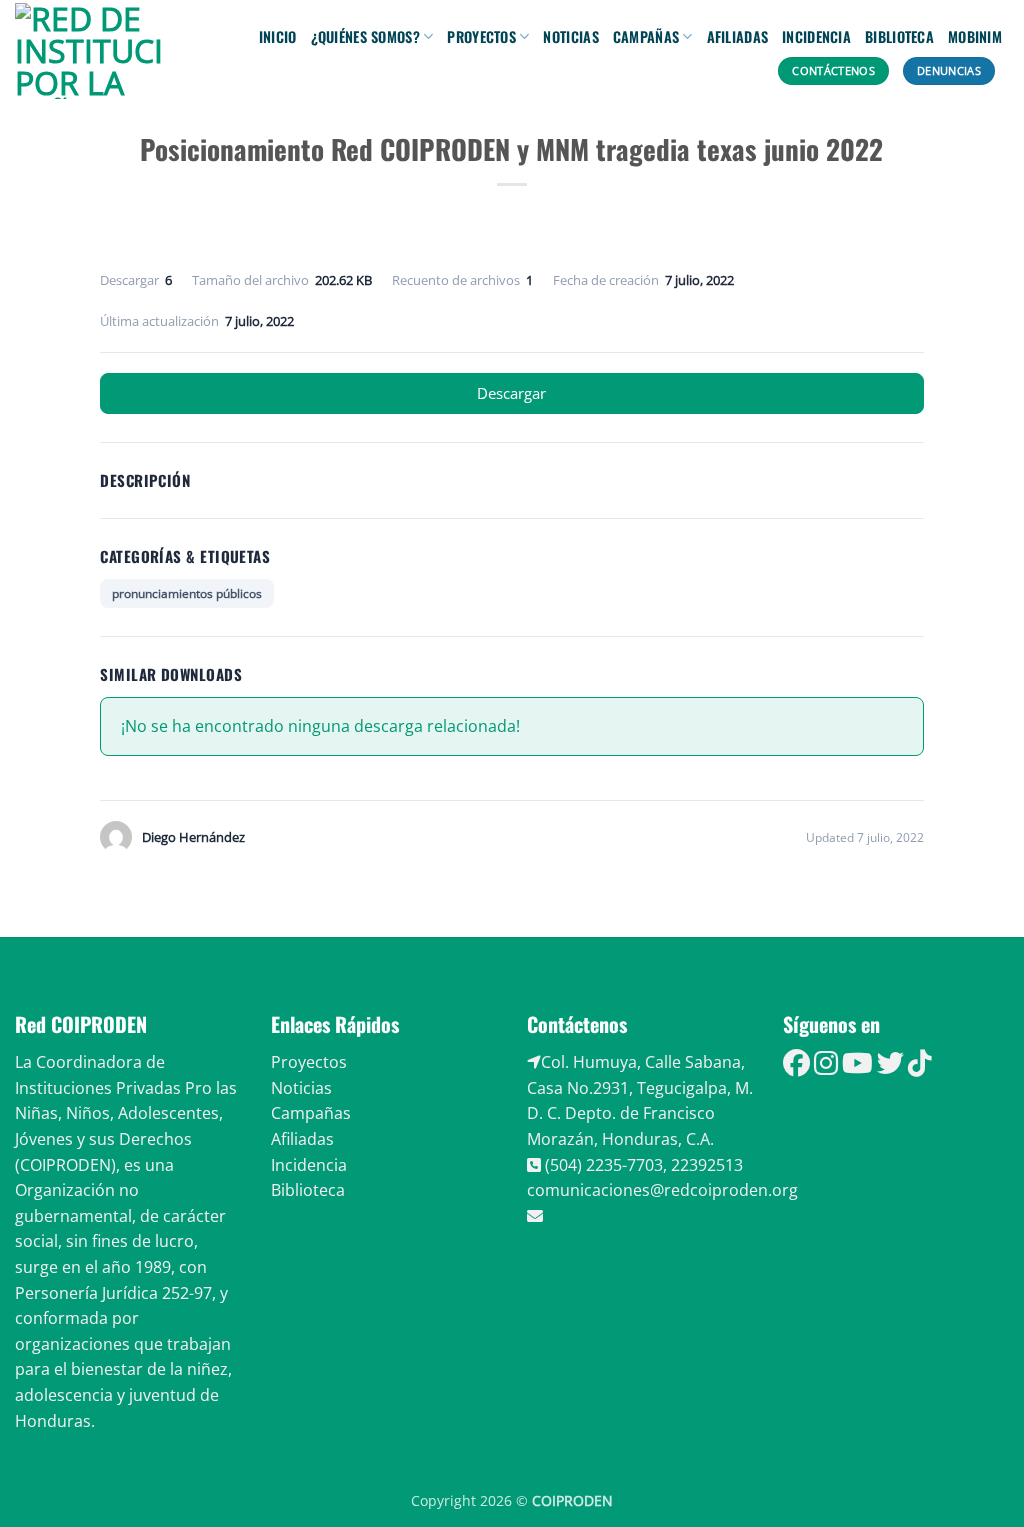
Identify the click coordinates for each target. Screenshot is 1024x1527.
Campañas (646, 36)
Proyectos (481, 36)
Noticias (570, 36)
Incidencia (816, 36)
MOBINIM (975, 36)
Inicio (278, 36)
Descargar (511, 393)
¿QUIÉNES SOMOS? (365, 36)
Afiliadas (738, 36)
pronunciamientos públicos (187, 593)
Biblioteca (899, 36)
